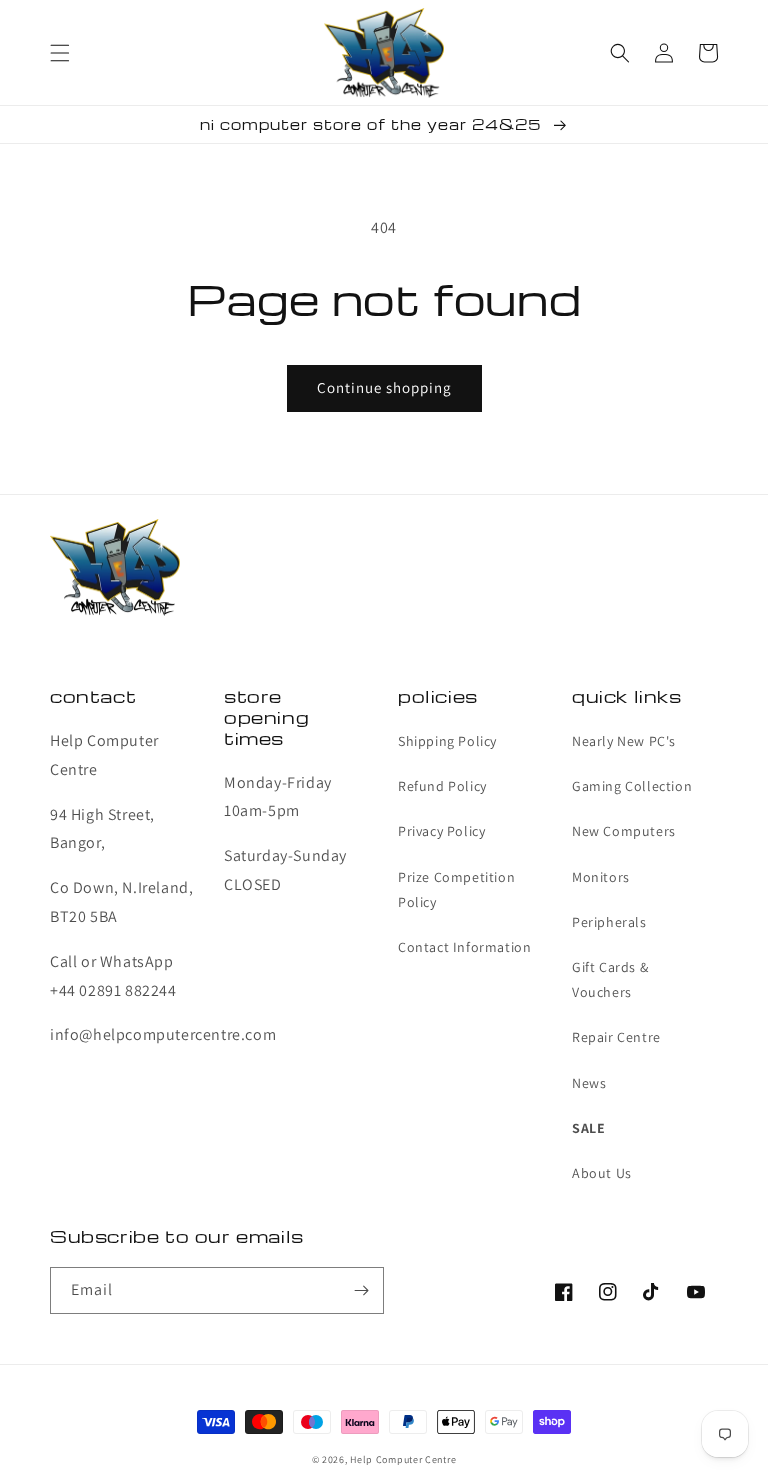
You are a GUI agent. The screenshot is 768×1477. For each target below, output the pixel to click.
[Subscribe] (361, 1290)
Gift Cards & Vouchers (610, 979)
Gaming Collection (632, 786)
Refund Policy (442, 786)
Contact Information (464, 947)
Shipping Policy (447, 741)
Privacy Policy (441, 831)
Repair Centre (616, 1037)
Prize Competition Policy (456, 889)
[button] (60, 53)
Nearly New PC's (624, 741)
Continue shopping (384, 387)
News (589, 1083)
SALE (588, 1128)
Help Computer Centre (403, 1459)
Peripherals (609, 922)
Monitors (601, 877)
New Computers (624, 831)
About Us (602, 1173)
